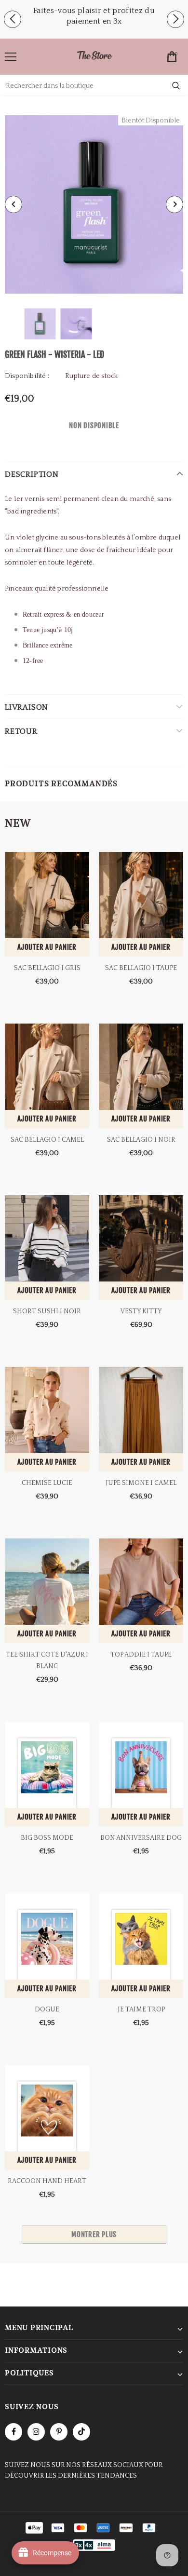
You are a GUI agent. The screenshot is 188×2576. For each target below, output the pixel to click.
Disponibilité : (27, 376)
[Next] (175, 204)
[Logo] (94, 56)
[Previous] (13, 204)
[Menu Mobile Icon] (11, 57)
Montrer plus (94, 2234)
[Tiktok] (81, 2432)
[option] (94, 16)
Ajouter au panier (47, 947)
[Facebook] (13, 2432)
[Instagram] (36, 2432)
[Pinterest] (59, 2432)
